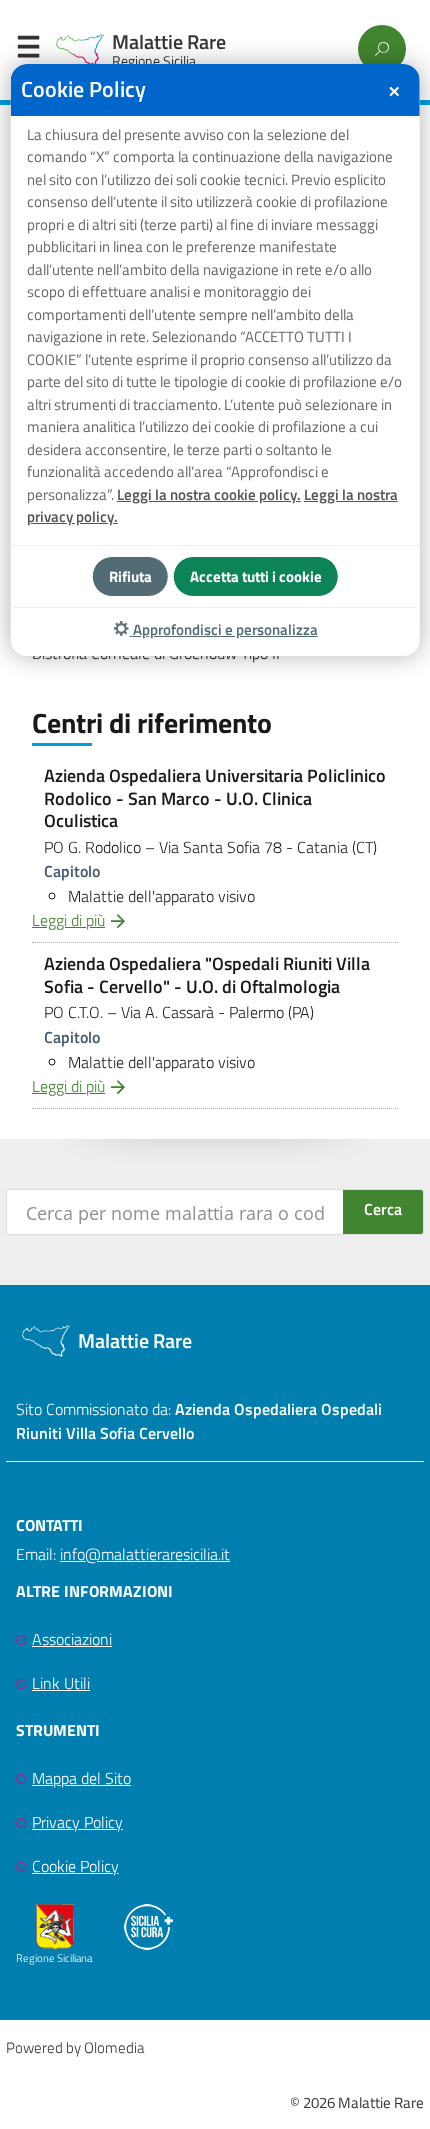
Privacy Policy (77, 1822)
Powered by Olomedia (75, 2047)
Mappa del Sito (81, 1778)
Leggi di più (68, 920)
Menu (28, 51)
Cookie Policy (75, 1866)
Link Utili (61, 1683)
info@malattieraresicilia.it (145, 1554)
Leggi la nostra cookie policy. (209, 494)
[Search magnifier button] (383, 1212)
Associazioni (72, 1639)
